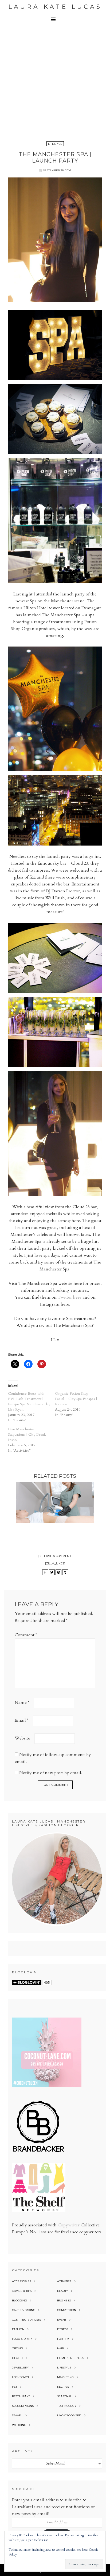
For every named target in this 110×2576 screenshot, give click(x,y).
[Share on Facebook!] (45, 1572)
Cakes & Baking (24, 2310)
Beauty (63, 2291)
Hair (60, 2348)
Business (64, 2300)
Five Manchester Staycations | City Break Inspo (27, 1434)
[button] (55, 19)
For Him (63, 2339)
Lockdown (20, 2377)
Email (22, 1720)
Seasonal (64, 2396)
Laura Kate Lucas (55, 7)
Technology (67, 2406)
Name (22, 1703)
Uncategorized (69, 2415)
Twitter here (70, 1297)
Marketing (65, 2377)
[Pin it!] (58, 1572)
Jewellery (20, 2368)
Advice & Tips (22, 2291)
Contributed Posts (26, 2320)
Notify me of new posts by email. (51, 1773)
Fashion (18, 2329)
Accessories (21, 2281)
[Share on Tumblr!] (65, 1572)
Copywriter (69, 2225)
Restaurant (21, 2396)
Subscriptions (23, 2406)
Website (22, 1738)
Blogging (19, 2300)
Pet (15, 2387)
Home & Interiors (70, 2358)
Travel (17, 2415)
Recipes (63, 2387)
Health (17, 2358)
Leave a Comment (57, 1556)
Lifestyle (55, 144)
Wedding (19, 2425)
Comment (26, 1635)
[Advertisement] (55, 82)
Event (62, 2320)
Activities (64, 2281)
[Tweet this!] (52, 1572)
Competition (67, 2310)
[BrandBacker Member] (39, 2152)
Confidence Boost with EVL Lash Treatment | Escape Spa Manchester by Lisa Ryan (29, 1401)
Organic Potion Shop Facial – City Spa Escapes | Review (76, 1399)
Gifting (17, 2348)
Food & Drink (22, 2339)
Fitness (63, 2329)
